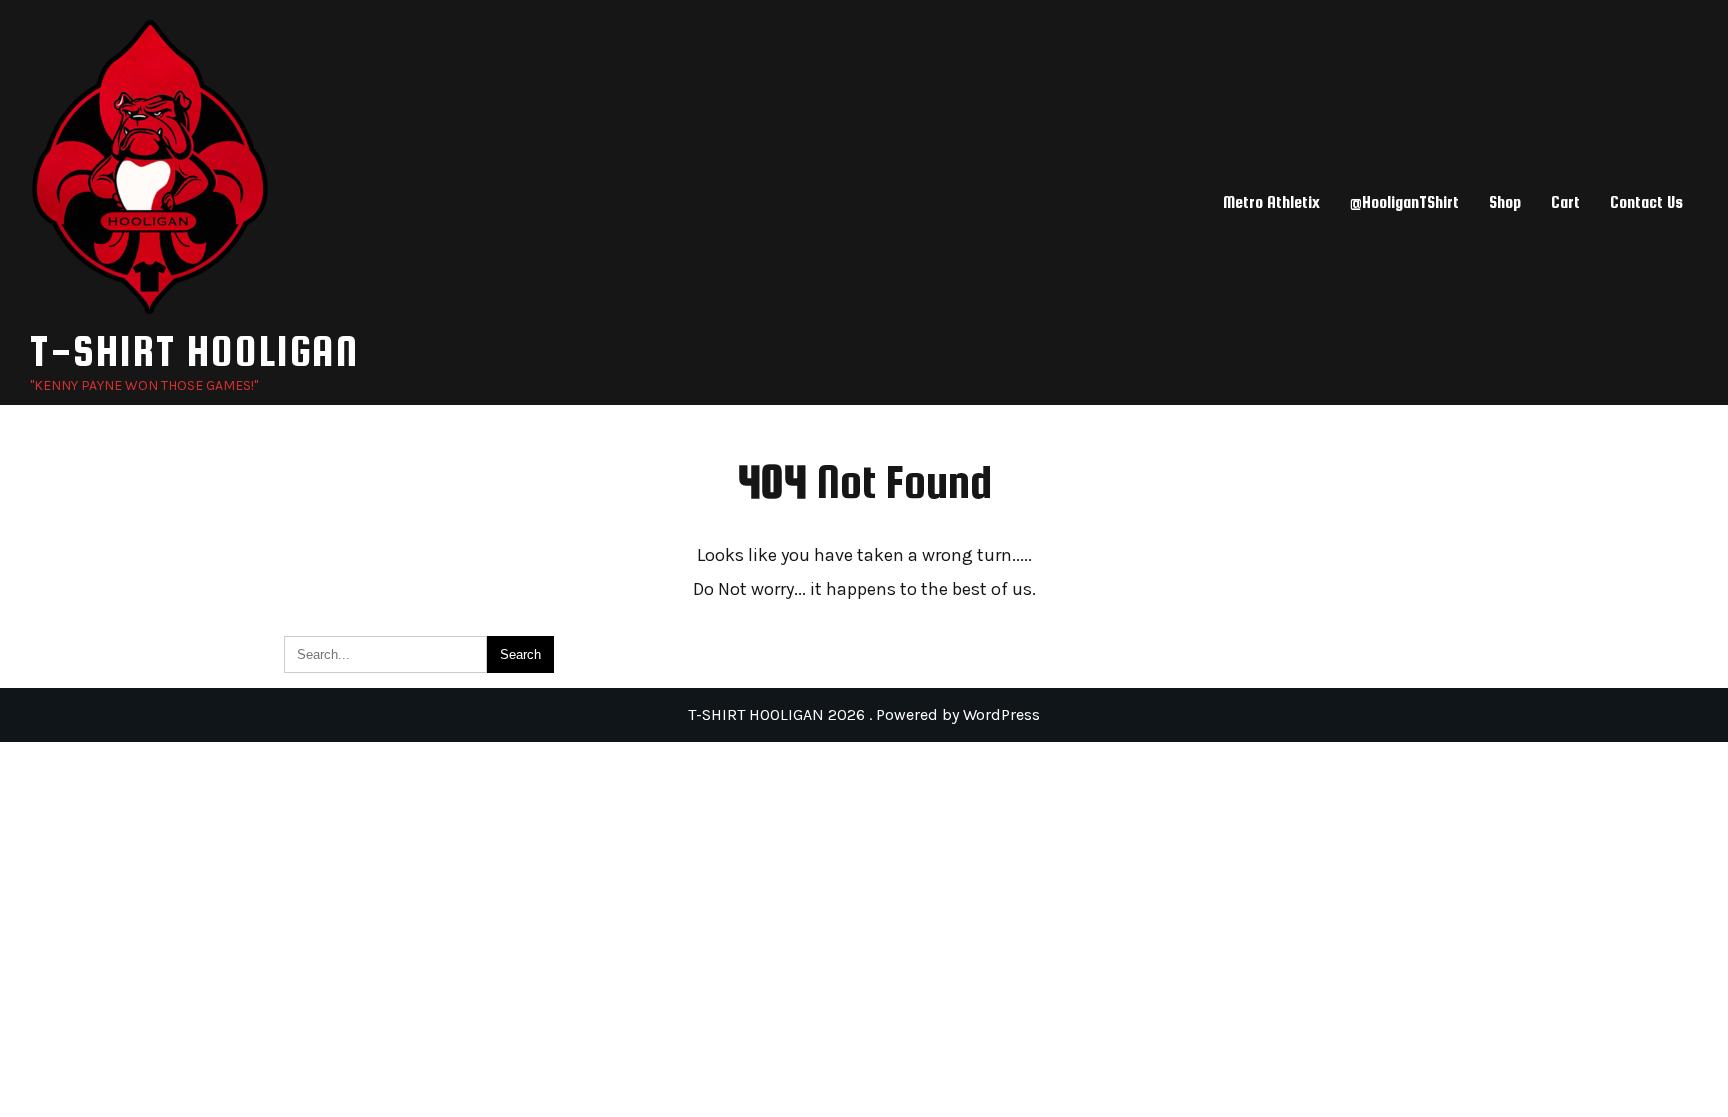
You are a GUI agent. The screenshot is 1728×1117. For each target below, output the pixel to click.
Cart (1565, 202)
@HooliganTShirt (1404, 202)
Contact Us (1646, 202)
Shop (1505, 202)
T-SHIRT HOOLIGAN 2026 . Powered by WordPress (864, 714)
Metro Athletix (1271, 202)
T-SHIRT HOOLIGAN (194, 350)
